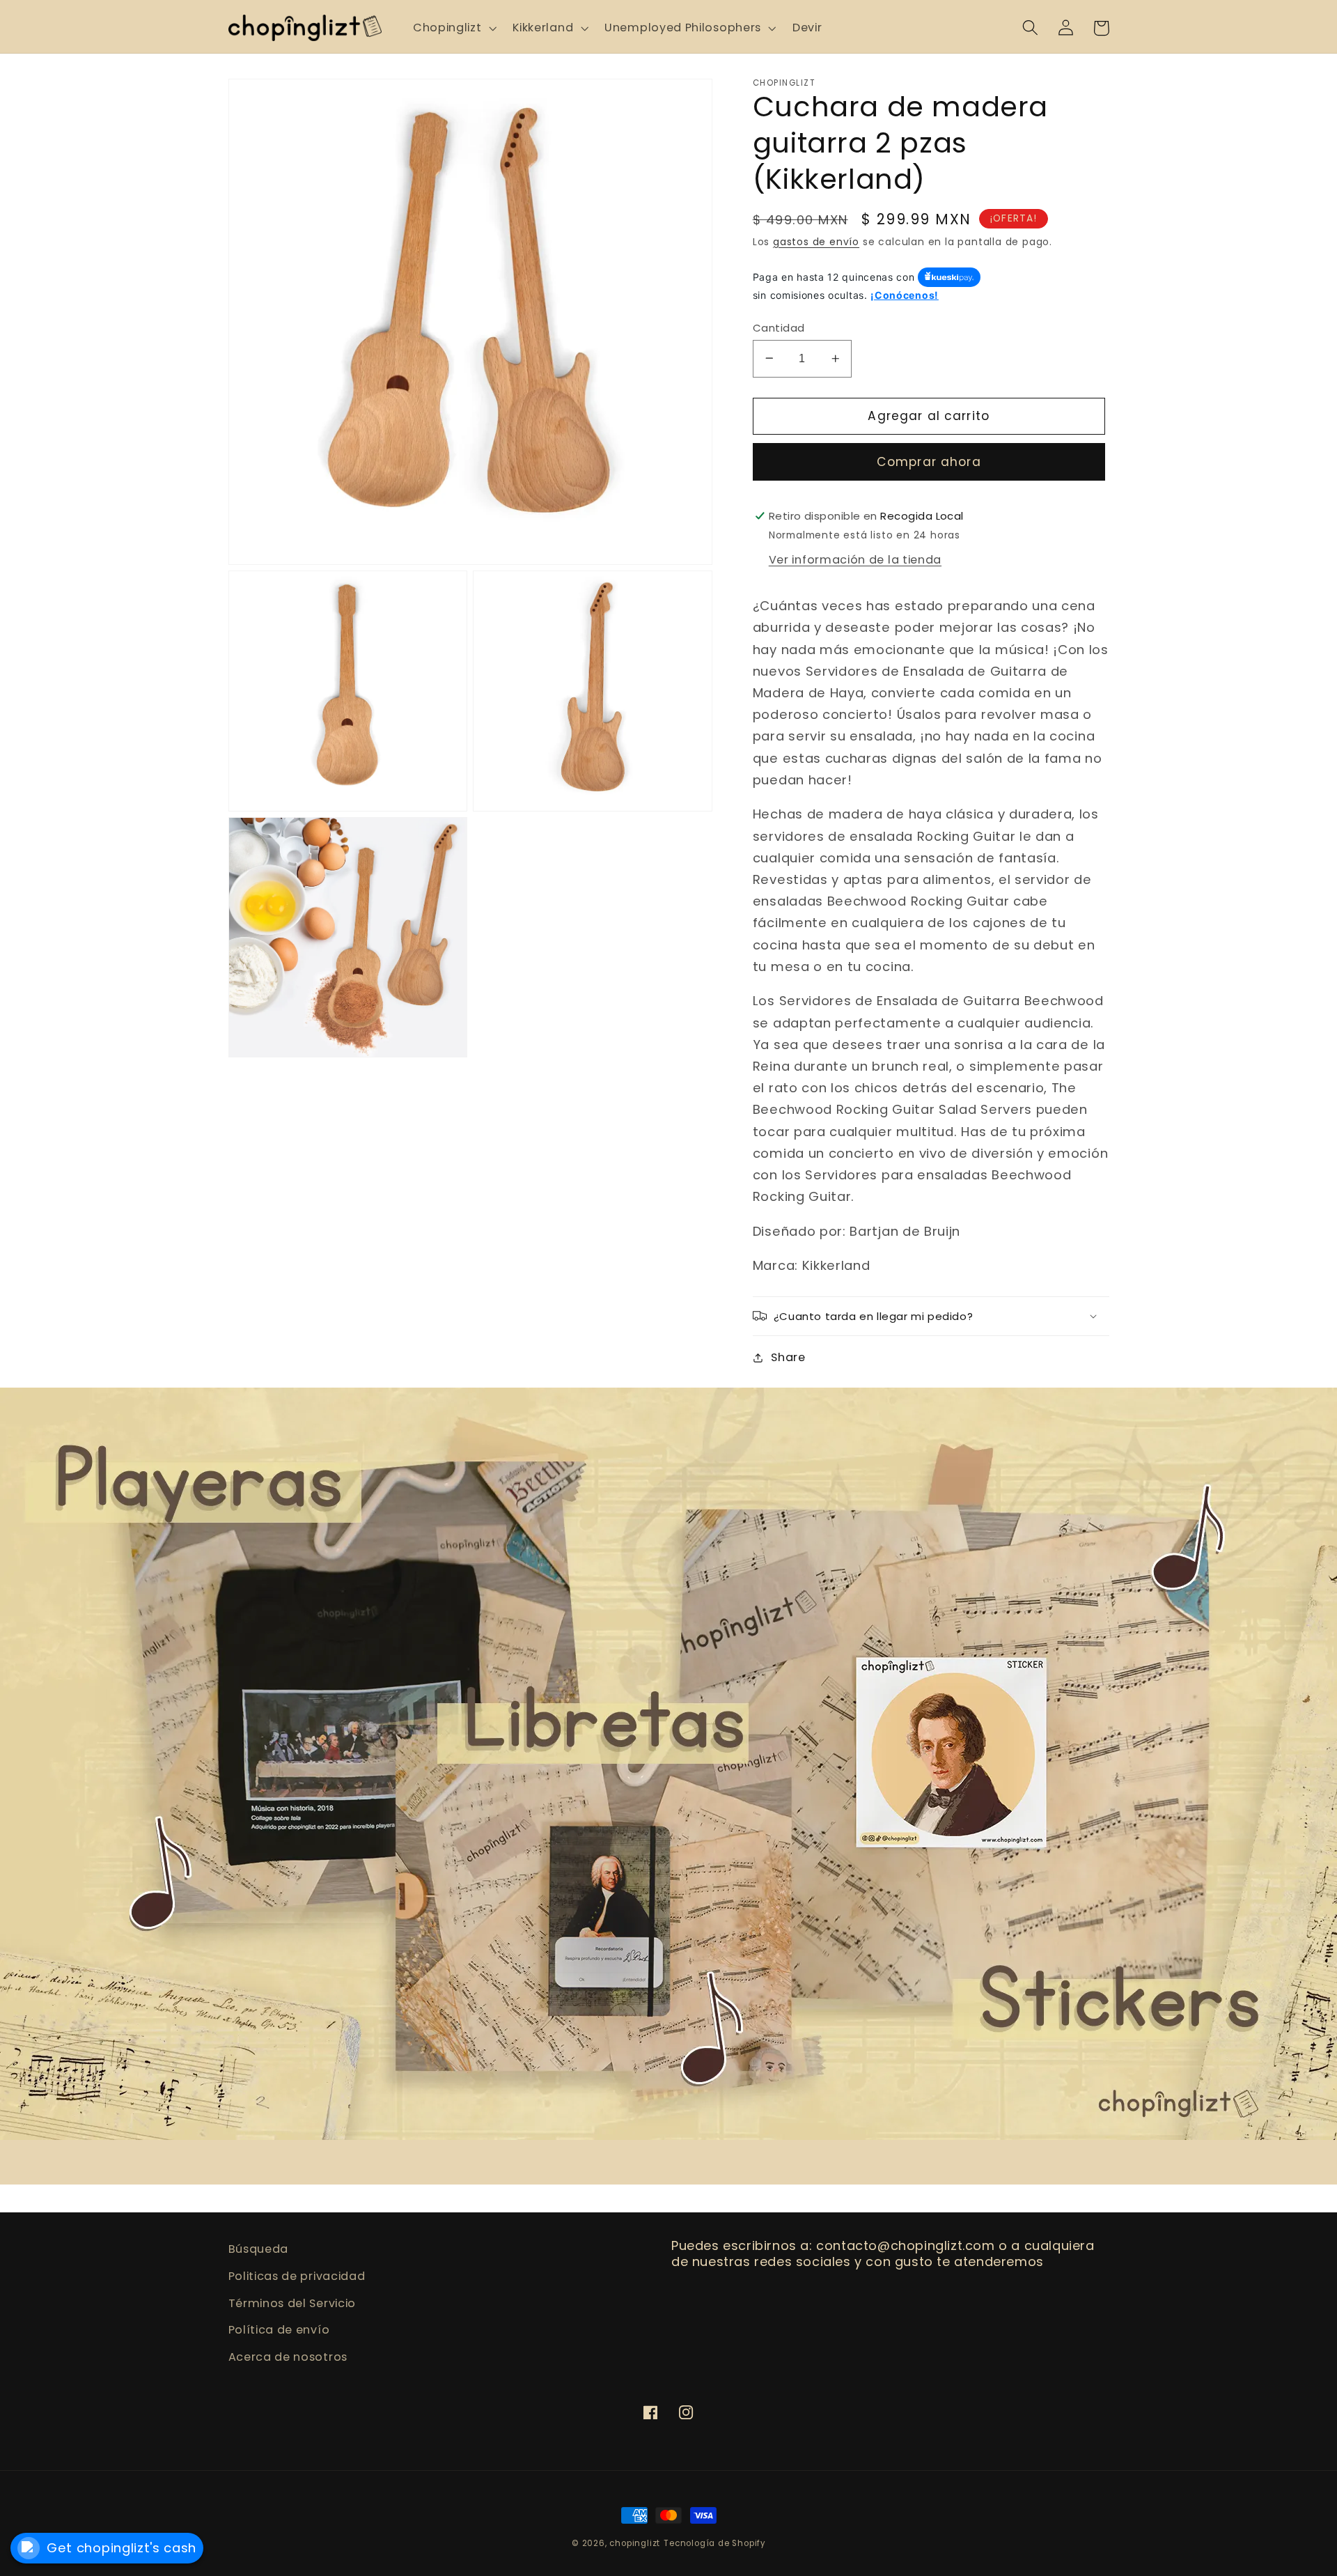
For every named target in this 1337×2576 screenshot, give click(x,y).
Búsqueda (259, 2249)
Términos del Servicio (292, 2303)
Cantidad (779, 327)
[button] (453, 28)
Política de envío (279, 2330)
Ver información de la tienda (855, 560)
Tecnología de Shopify (714, 2543)
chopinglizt (635, 2543)
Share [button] (788, 1357)
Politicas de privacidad (297, 2276)
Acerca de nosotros (288, 2357)
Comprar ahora (929, 462)
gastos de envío (816, 241)
